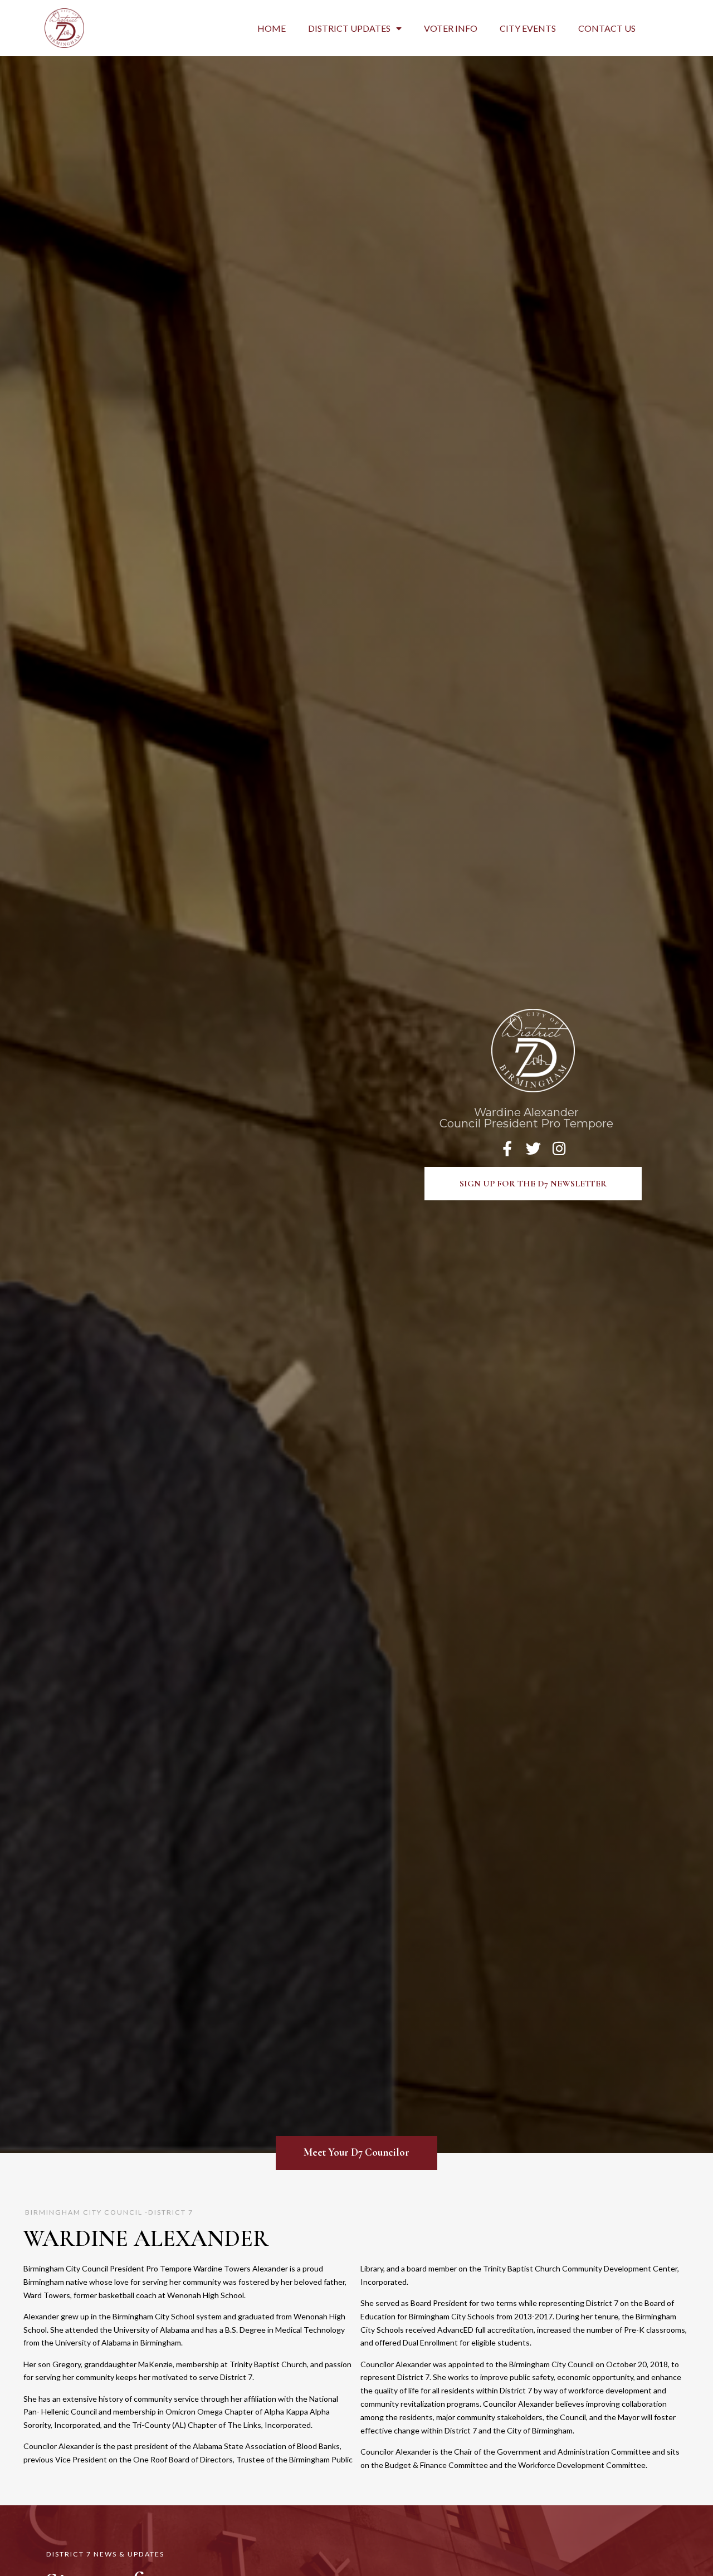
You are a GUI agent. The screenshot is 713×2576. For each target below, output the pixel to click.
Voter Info (451, 28)
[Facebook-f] (507, 1148)
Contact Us (607, 28)
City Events (528, 28)
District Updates (349, 28)
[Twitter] (533, 1148)
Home (272, 28)
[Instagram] (560, 1148)
